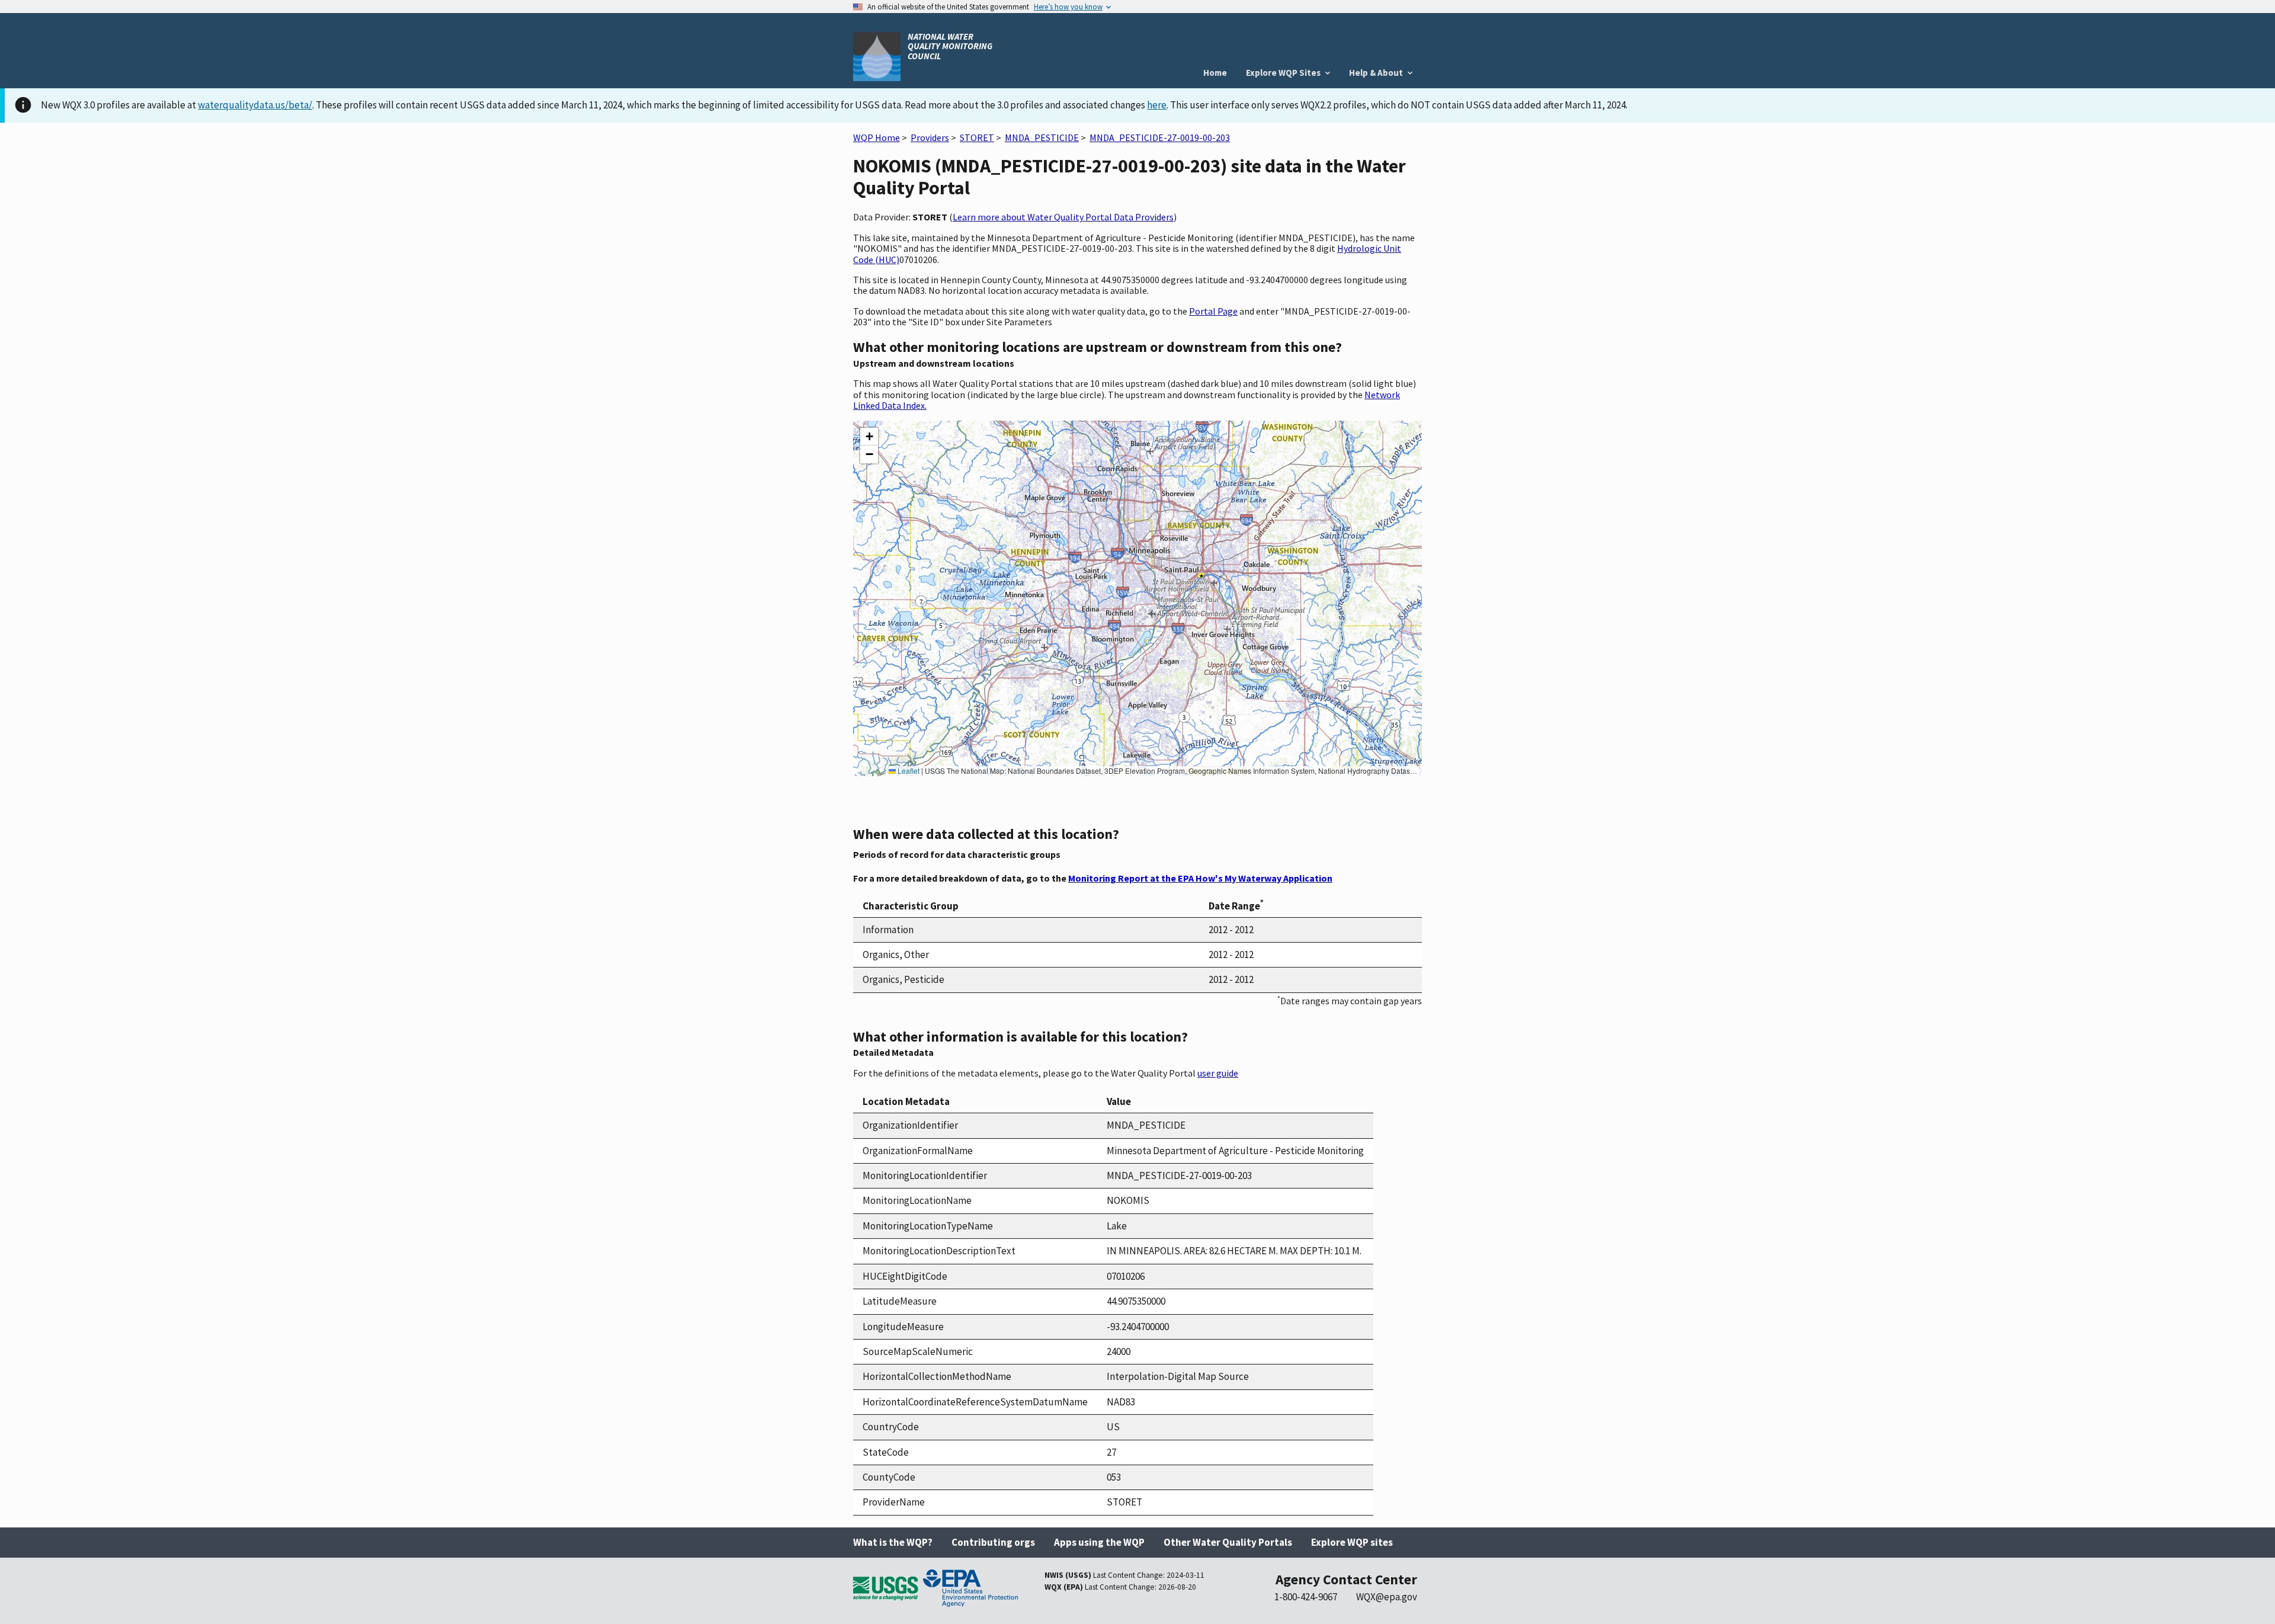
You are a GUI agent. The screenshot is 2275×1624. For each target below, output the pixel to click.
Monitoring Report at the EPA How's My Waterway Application (1200, 878)
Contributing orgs (993, 1542)
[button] (869, 437)
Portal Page (1213, 311)
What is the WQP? (893, 1542)
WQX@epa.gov (1387, 1597)
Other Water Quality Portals (1228, 1542)
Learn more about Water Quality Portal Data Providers (1063, 217)
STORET (977, 137)
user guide (1218, 1073)
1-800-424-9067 (1306, 1597)
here (1157, 105)
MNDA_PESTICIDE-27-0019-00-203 (1160, 137)
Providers (930, 137)
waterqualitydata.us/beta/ (255, 105)
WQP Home (877, 137)
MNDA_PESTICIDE (1042, 137)
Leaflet (908, 771)
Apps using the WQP (1099, 1542)
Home (1215, 73)
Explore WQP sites (1352, 1542)
